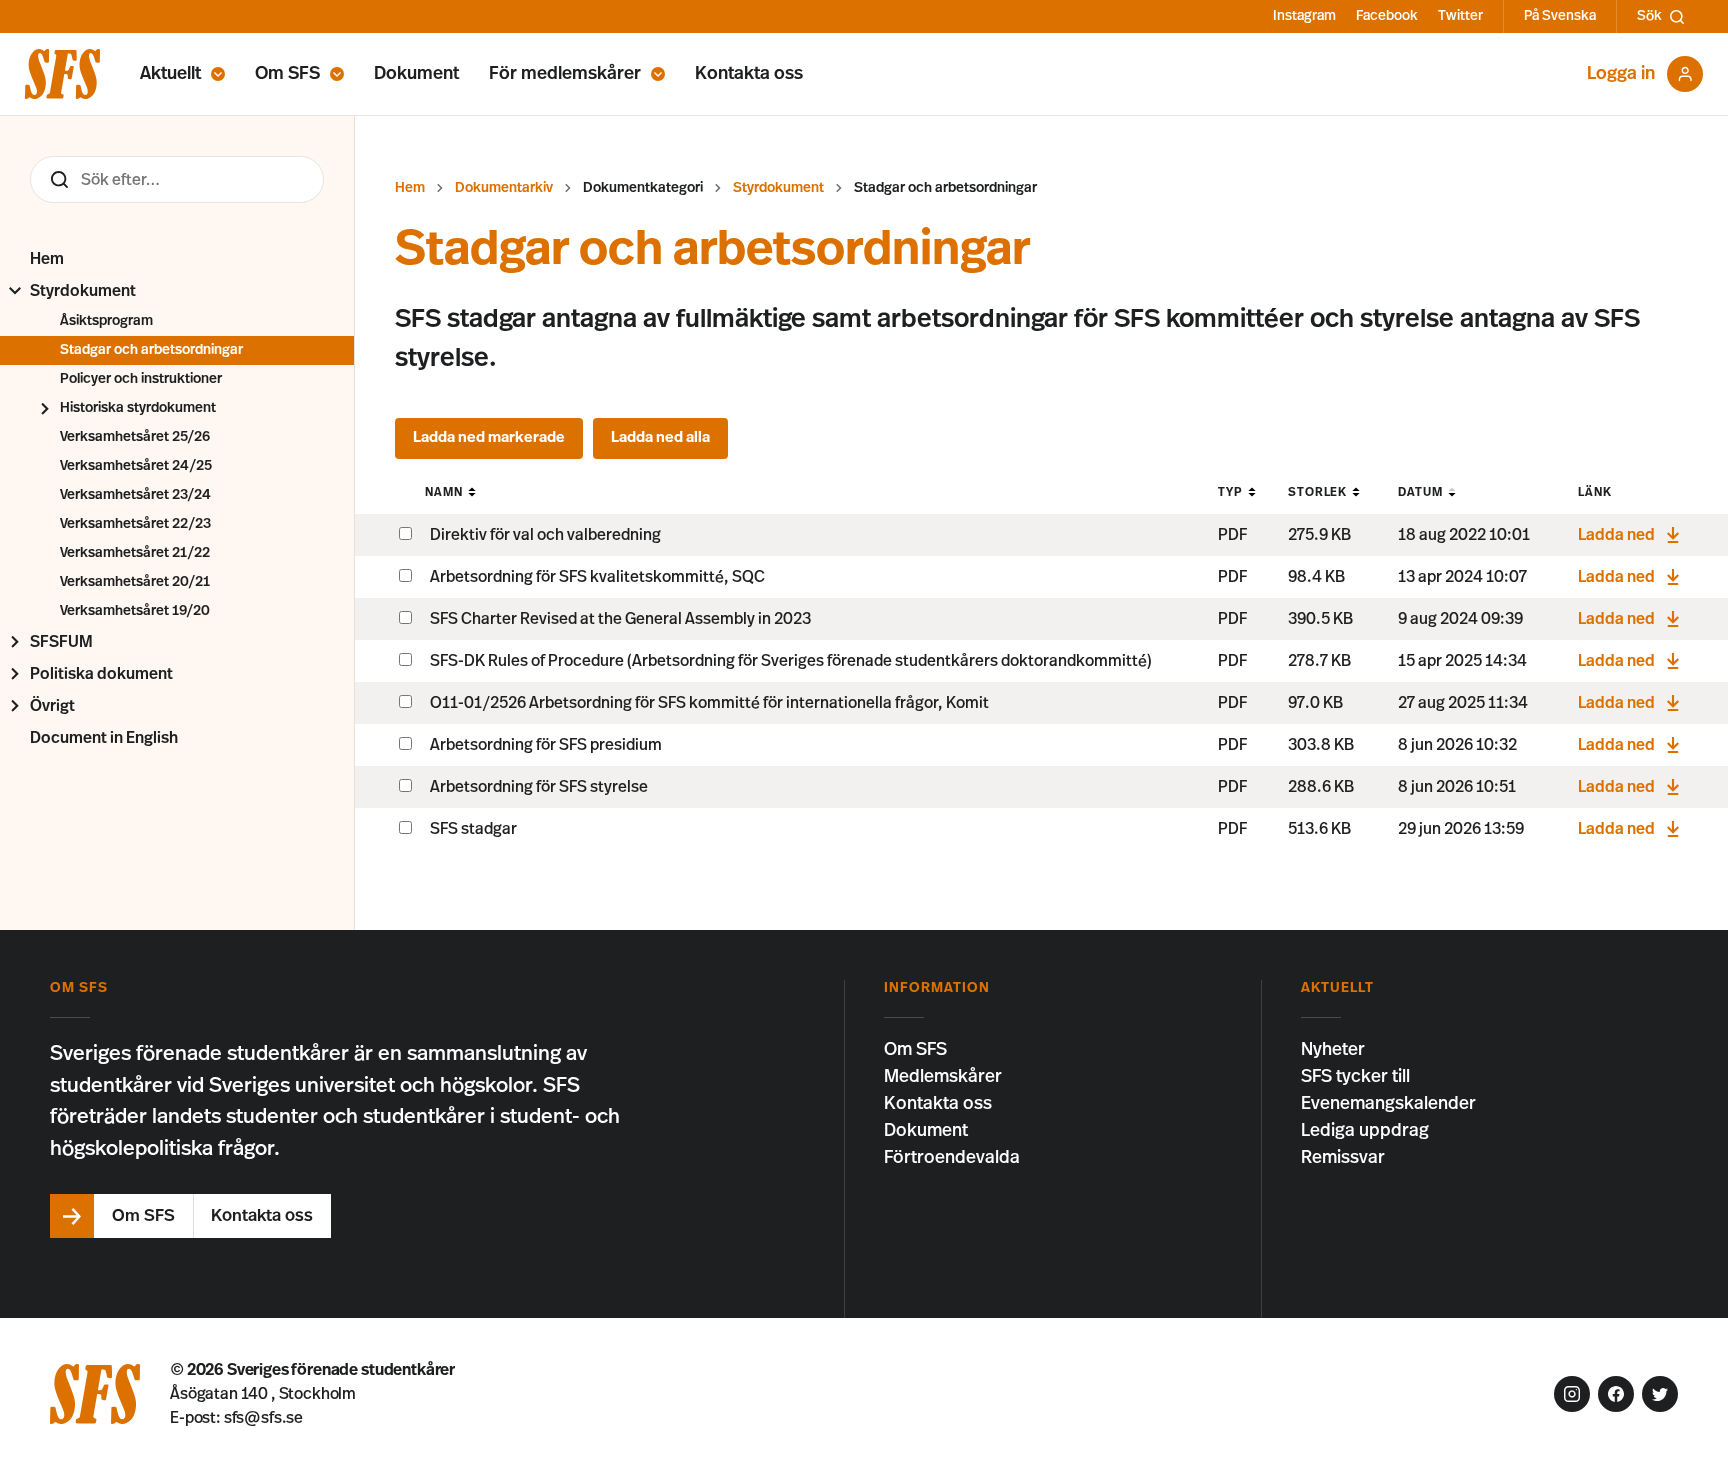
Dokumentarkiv (504, 188)
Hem (47, 259)
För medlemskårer (565, 74)
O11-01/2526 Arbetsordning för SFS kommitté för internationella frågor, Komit (709, 703)
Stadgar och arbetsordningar (151, 350)
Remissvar (1343, 1158)
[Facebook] (1616, 1394)
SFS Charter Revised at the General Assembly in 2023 (620, 619)
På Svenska (1560, 16)
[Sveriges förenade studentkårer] (62, 74)
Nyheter (1333, 1050)
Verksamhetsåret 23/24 (135, 495)
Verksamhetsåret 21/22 (135, 553)
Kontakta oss (749, 74)
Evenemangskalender (1388, 1104)
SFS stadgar (473, 829)
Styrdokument (83, 291)
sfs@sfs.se (263, 1418)
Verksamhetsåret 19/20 (135, 611)
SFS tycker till (1355, 1077)
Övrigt (52, 706)
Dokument (416, 74)
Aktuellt (170, 74)
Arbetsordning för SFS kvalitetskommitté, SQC (597, 577)
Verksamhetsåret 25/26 (135, 437)
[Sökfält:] (177, 179)
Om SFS (287, 74)
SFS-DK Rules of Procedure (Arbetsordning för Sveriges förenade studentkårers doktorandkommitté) (791, 661)
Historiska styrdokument (138, 408)
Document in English (104, 738)
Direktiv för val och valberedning (545, 535)
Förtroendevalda (952, 1158)
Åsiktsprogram (106, 321)
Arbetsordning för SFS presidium (546, 745)
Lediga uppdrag (1365, 1131)
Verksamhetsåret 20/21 (135, 582)
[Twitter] (1660, 1394)
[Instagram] (1572, 1394)
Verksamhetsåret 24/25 (136, 466)
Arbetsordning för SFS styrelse (539, 787)
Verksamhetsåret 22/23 (135, 524)
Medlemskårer (943, 1077)
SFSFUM (61, 642)
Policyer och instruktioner (141, 379)
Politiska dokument (101, 674)
